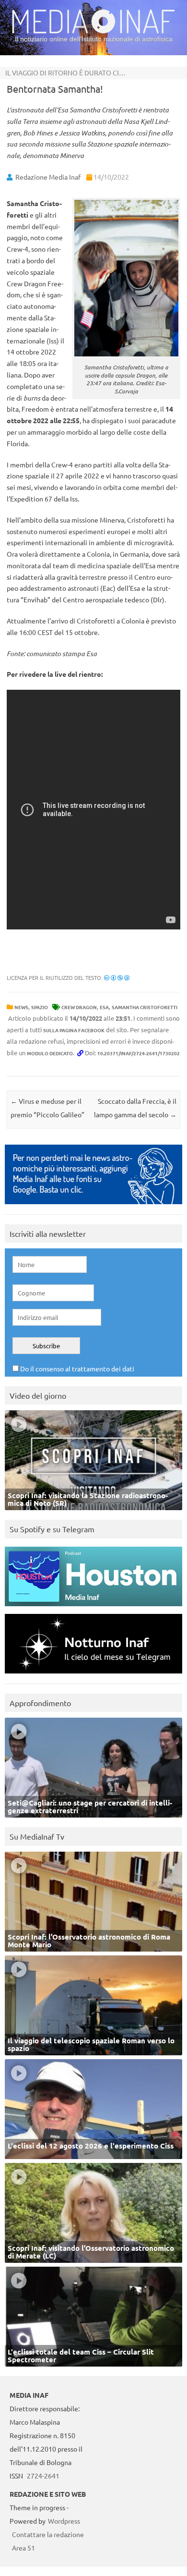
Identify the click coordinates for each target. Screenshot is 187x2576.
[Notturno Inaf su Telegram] (93, 1676)
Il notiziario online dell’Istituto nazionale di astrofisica (94, 39)
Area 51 (23, 2548)
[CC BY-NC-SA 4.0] (117, 977)
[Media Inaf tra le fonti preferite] (93, 1206)
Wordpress (64, 2521)
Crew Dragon (79, 1007)
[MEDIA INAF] (93, 32)
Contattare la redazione (48, 2534)
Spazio (40, 1007)
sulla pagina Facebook (74, 1030)
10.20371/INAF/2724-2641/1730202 (139, 1053)
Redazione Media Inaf (48, 177)
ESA (104, 1007)
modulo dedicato (50, 1053)
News (21, 1007)
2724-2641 (43, 2476)
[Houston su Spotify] (93, 1608)
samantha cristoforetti (145, 1007)
